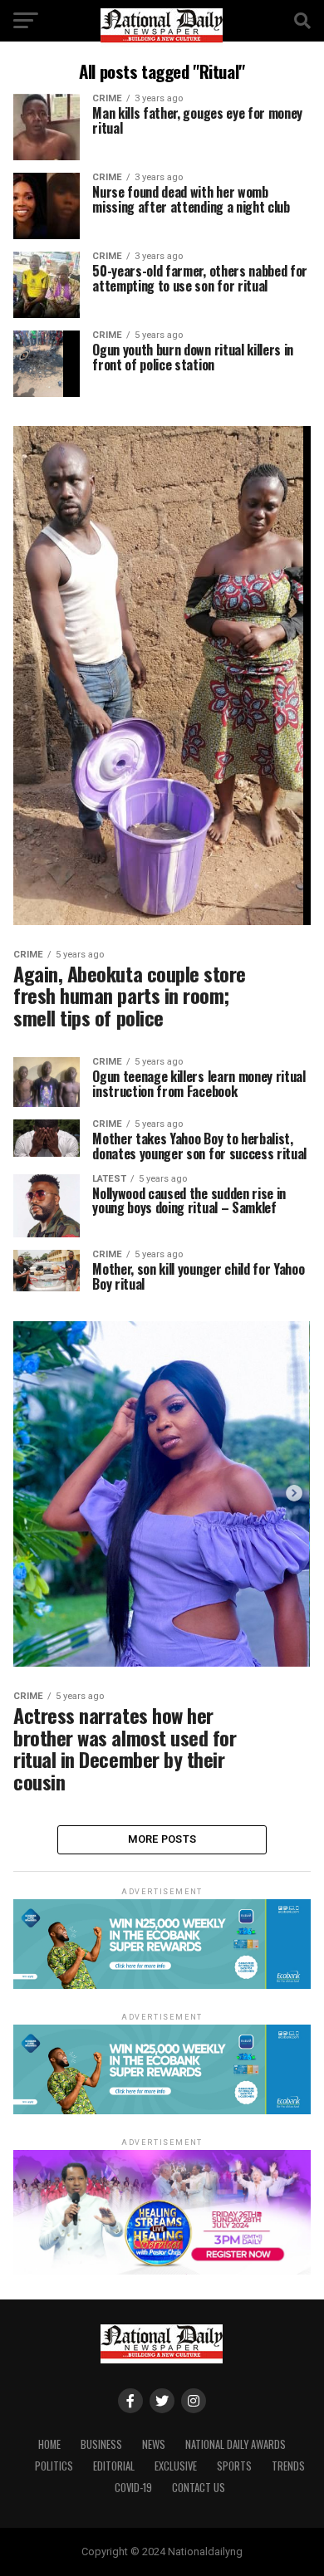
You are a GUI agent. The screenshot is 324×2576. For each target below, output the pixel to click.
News (154, 2444)
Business (101, 2444)
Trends (288, 2466)
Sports (234, 2466)
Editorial (114, 2466)
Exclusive (176, 2466)
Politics (54, 2466)
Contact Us (199, 2488)
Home (49, 2444)
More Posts (162, 1839)
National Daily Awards (236, 2444)
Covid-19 (133, 2488)
